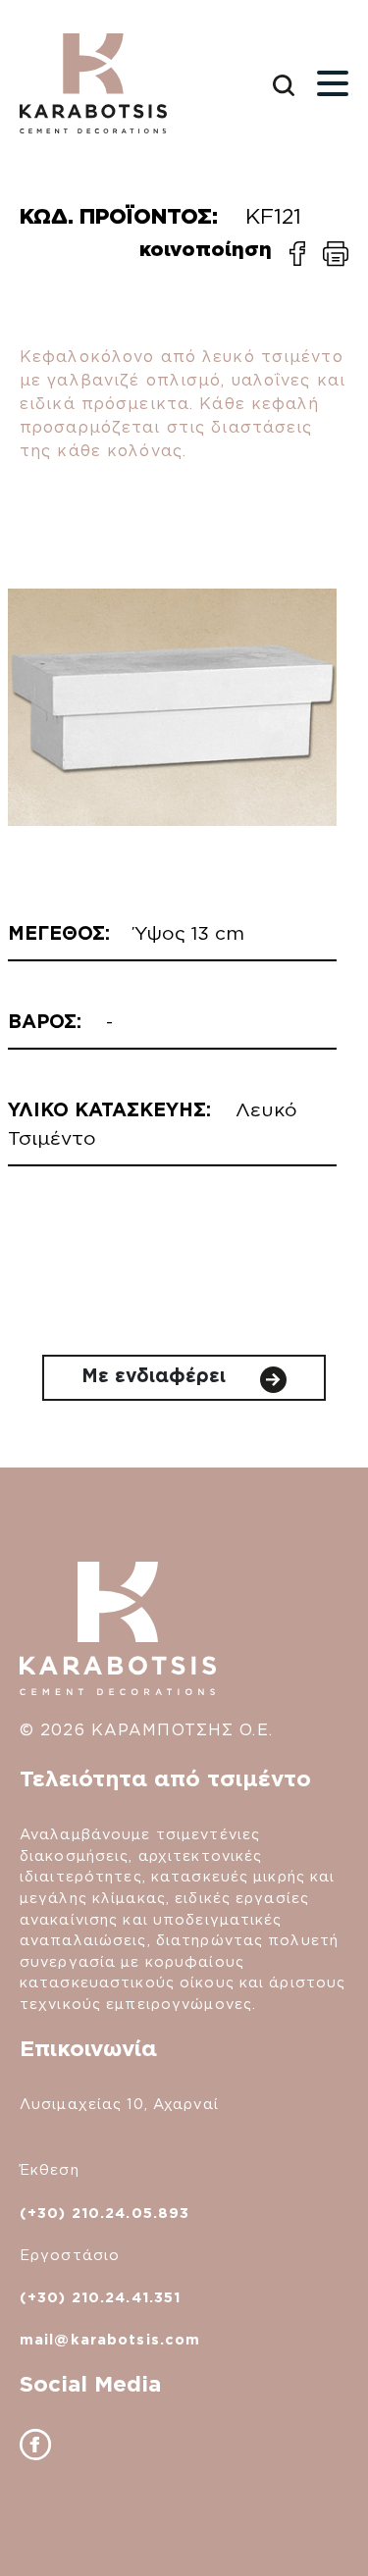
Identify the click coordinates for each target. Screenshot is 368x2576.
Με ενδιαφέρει (157, 1376)
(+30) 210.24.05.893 (105, 2213)
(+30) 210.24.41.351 (100, 2297)
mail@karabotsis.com (110, 2339)
